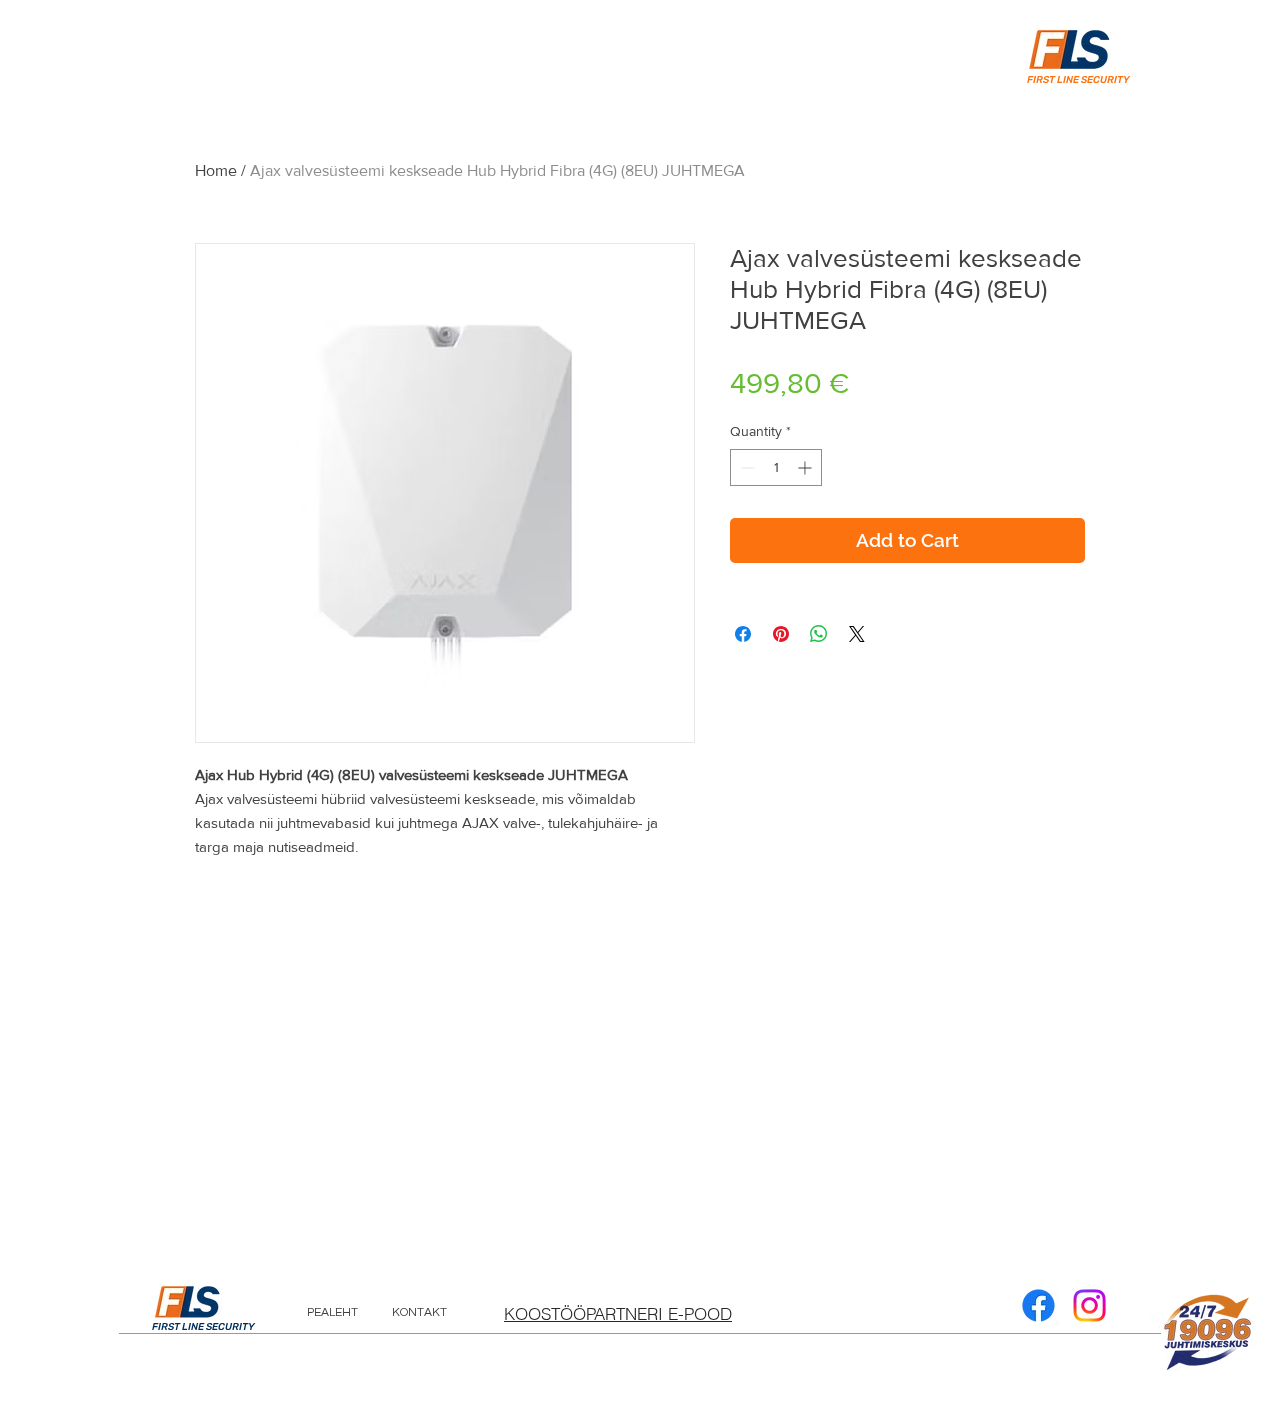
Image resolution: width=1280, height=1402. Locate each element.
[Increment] (806, 467)
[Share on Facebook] (743, 634)
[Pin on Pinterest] (781, 634)
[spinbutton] (776, 467)
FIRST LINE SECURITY (203, 1327)
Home (216, 170)
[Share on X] (857, 634)
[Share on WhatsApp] (819, 634)
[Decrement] (745, 467)
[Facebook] (1038, 1305)
